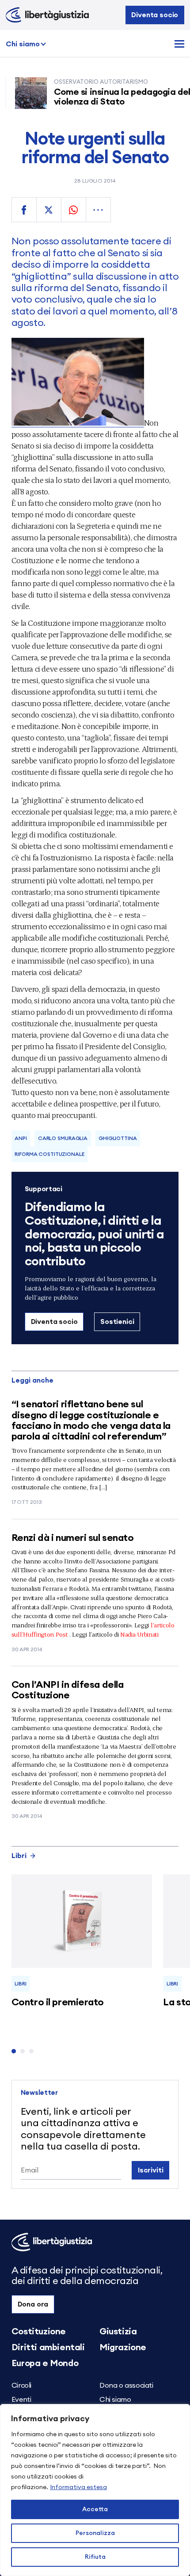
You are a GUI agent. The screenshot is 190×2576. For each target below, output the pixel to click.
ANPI (21, 1138)
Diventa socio (155, 15)
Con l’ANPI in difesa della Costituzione (68, 1690)
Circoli (21, 2385)
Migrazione (123, 2348)
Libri (19, 1856)
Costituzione (39, 2332)
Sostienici (117, 1322)
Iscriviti (151, 2170)
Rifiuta (95, 2557)
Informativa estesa (78, 2487)
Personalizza (95, 2533)
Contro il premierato (58, 2002)
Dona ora (33, 2304)
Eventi (21, 2400)
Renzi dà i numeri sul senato (73, 1538)
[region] (95, 2490)
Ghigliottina (118, 1138)
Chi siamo (23, 44)
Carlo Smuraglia (63, 1138)
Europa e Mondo (45, 2363)
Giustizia (118, 2332)
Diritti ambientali (48, 2348)
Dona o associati (126, 2385)
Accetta (95, 2509)
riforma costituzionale (49, 1154)
